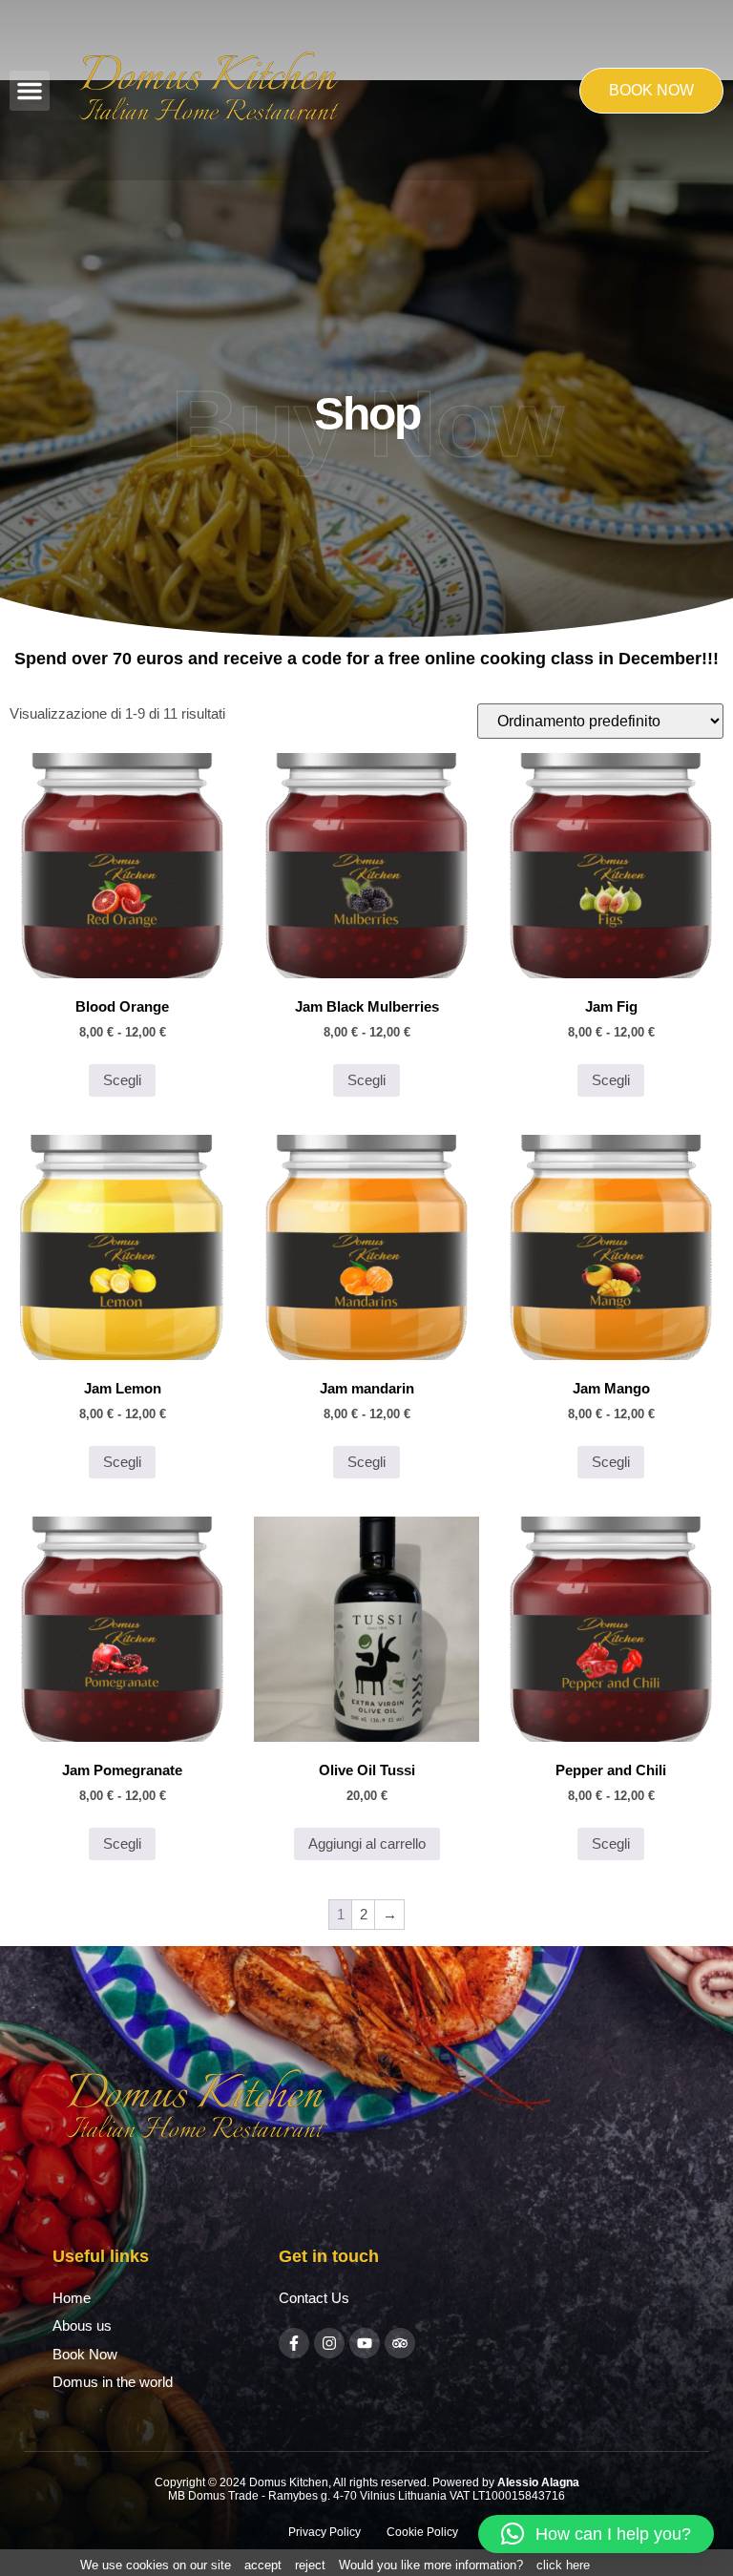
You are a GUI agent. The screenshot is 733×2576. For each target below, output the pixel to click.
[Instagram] (329, 2343)
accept (263, 2565)
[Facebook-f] (294, 2343)
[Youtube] (365, 2343)
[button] (30, 91)
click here (563, 2565)
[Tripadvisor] (400, 2343)
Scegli (122, 1080)
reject (310, 2565)
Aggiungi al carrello (367, 1843)
